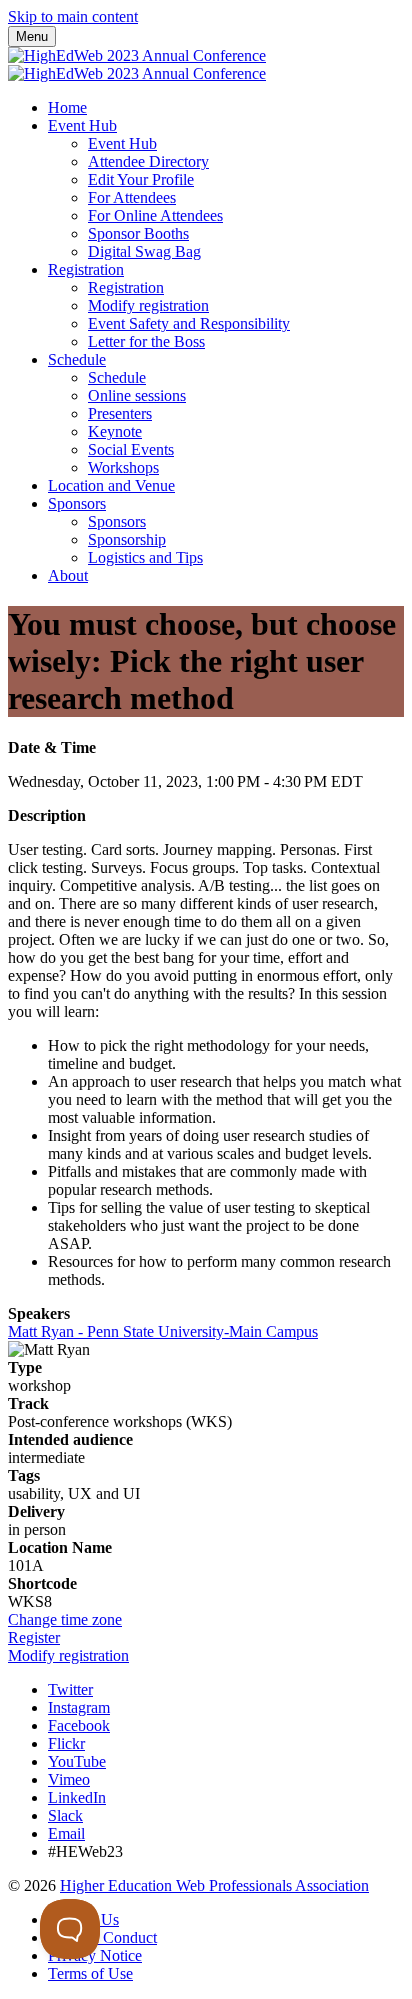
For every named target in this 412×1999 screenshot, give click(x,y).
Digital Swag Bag (144, 251)
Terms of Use (90, 1973)
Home (67, 107)
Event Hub (82, 125)
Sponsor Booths (138, 233)
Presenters (120, 413)
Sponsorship (127, 539)
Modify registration (148, 305)
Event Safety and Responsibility (189, 323)
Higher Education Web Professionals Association (214, 1885)
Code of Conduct (102, 1937)
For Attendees (132, 197)
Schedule (77, 359)
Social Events (131, 449)
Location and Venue (111, 485)
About (68, 575)
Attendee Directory (148, 161)
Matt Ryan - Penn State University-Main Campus (163, 1331)
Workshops (123, 467)
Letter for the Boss (146, 341)
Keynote (115, 431)
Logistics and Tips (145, 557)
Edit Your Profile (141, 179)
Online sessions (137, 395)
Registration (86, 269)
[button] (65, 1619)
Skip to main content (73, 16)
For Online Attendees (155, 215)
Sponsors (77, 503)
